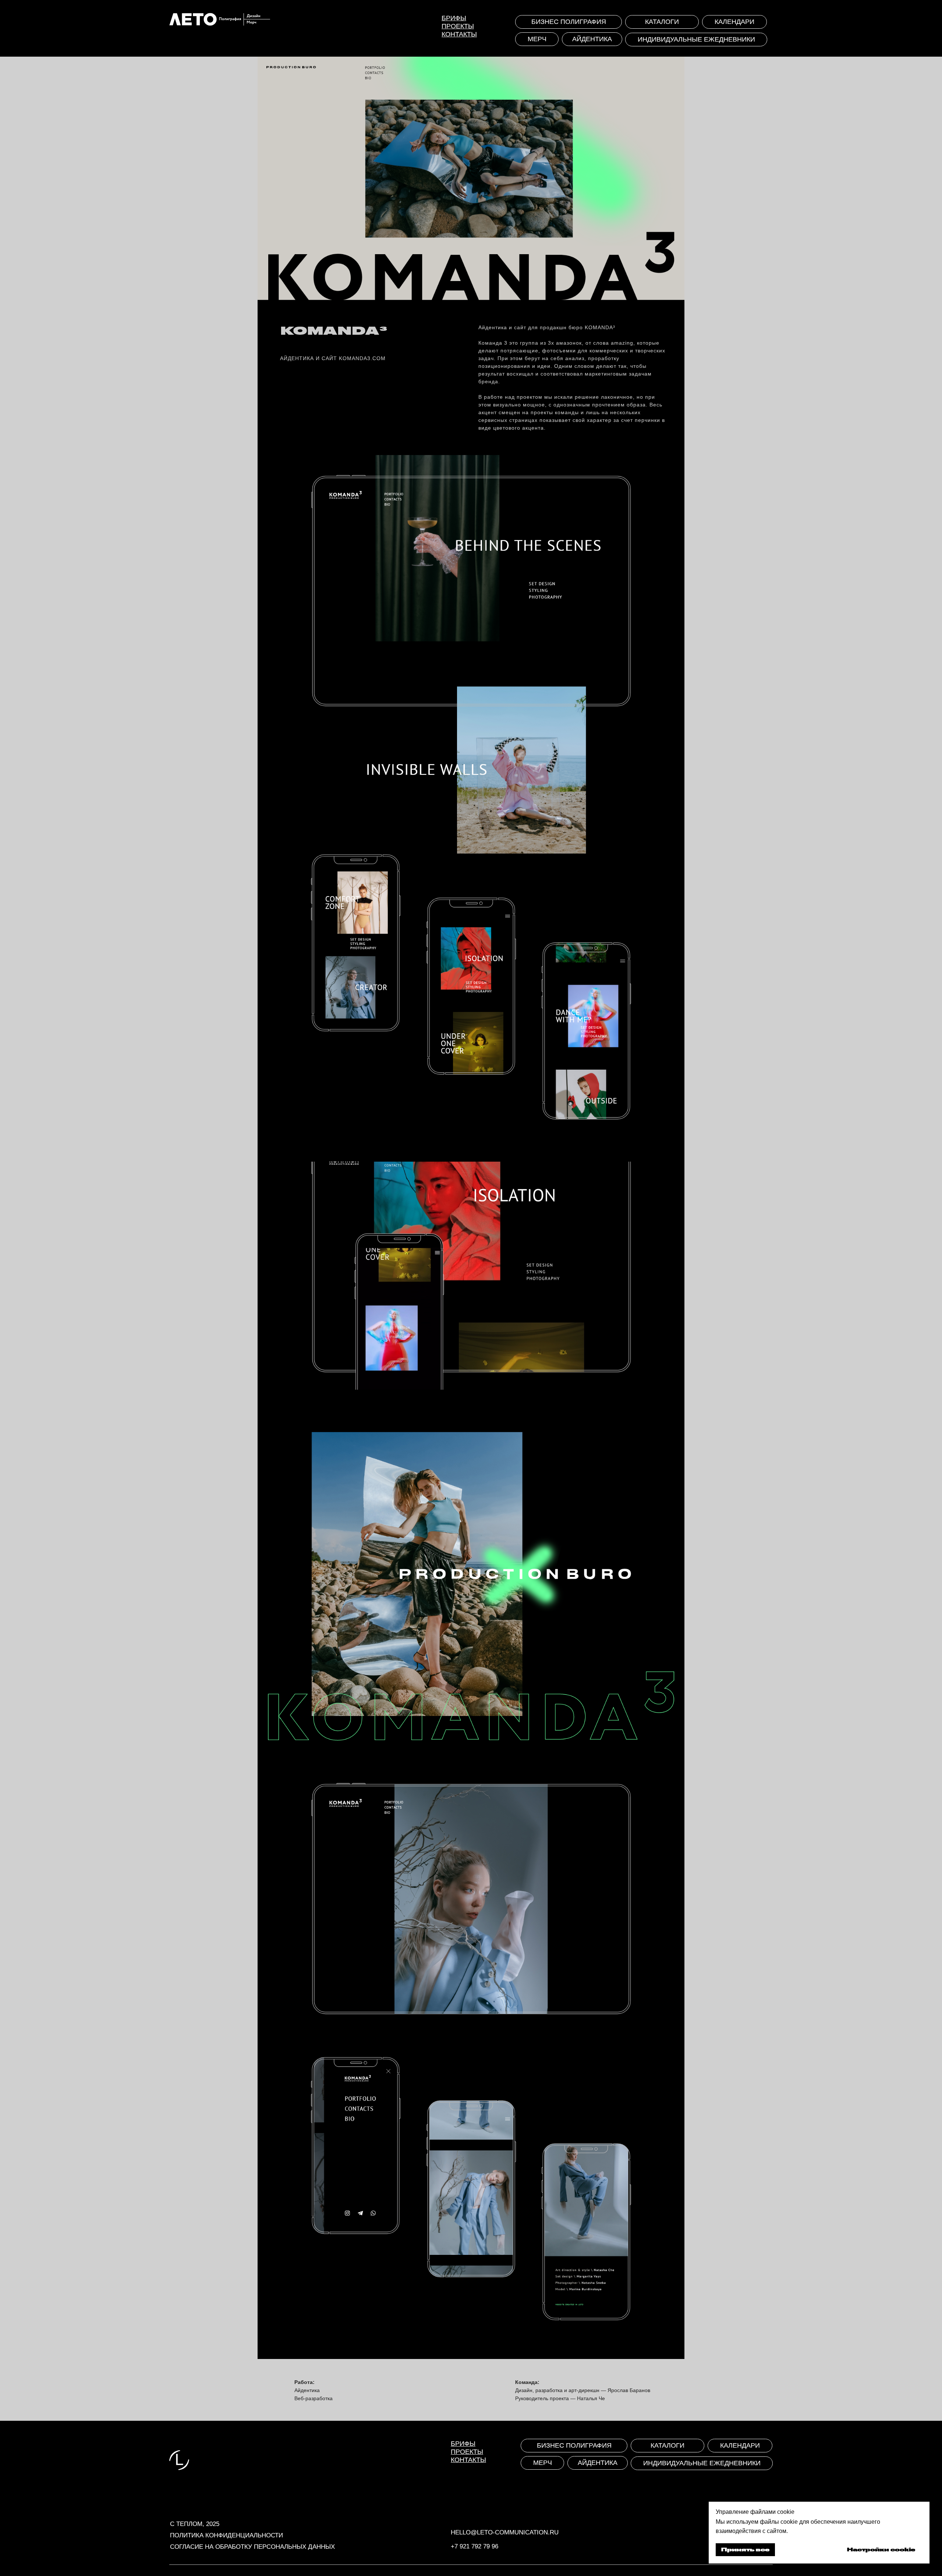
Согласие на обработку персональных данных (252, 2547)
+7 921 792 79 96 (474, 2546)
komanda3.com (362, 358)
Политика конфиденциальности (226, 2535)
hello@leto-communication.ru (505, 2532)
